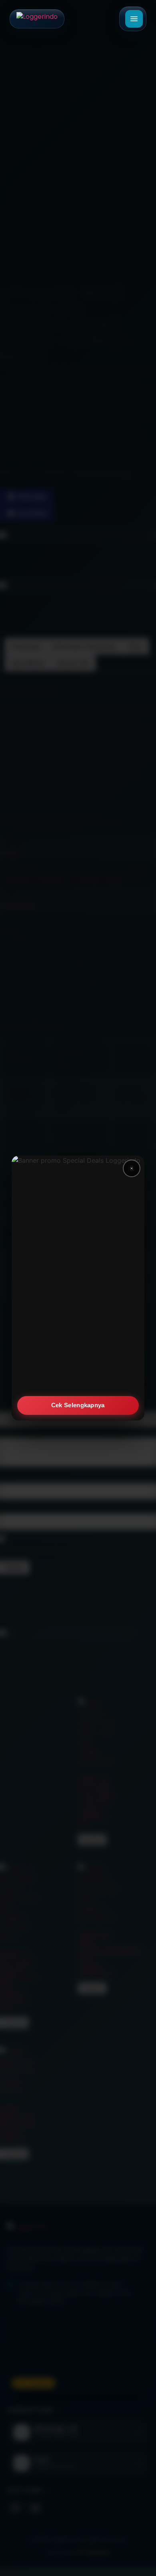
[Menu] (134, 19)
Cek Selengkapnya (78, 1405)
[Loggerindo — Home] (37, 19)
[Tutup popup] (132, 1168)
